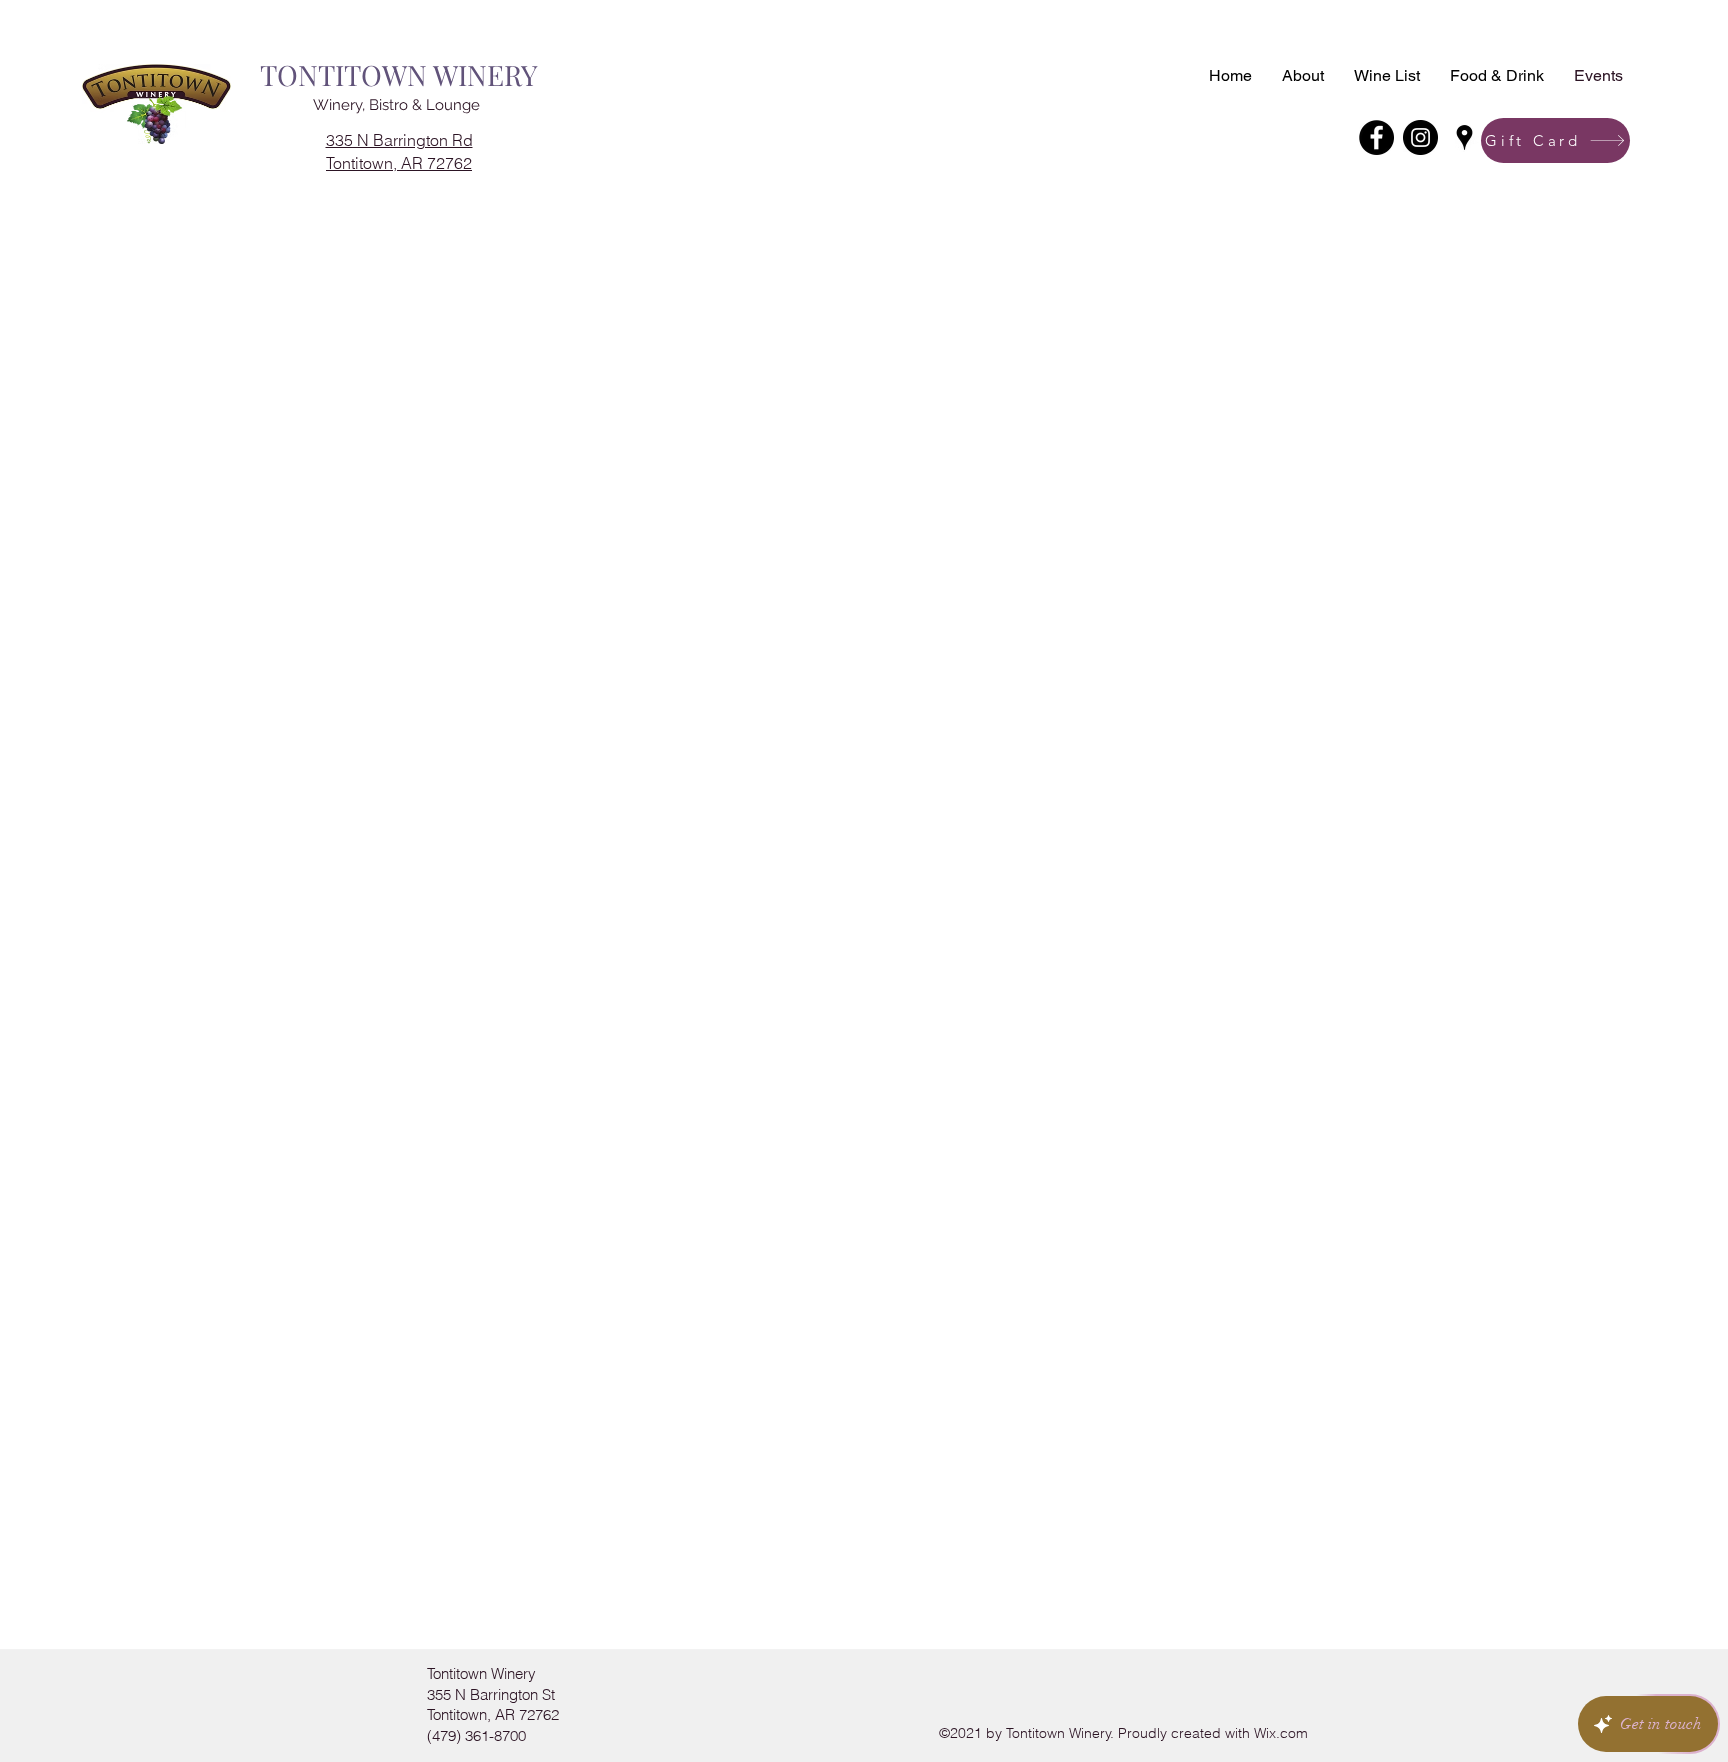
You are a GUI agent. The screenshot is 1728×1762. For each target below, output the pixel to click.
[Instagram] (1420, 137)
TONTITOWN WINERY (399, 74)
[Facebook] (1376, 137)
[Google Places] (1464, 137)
